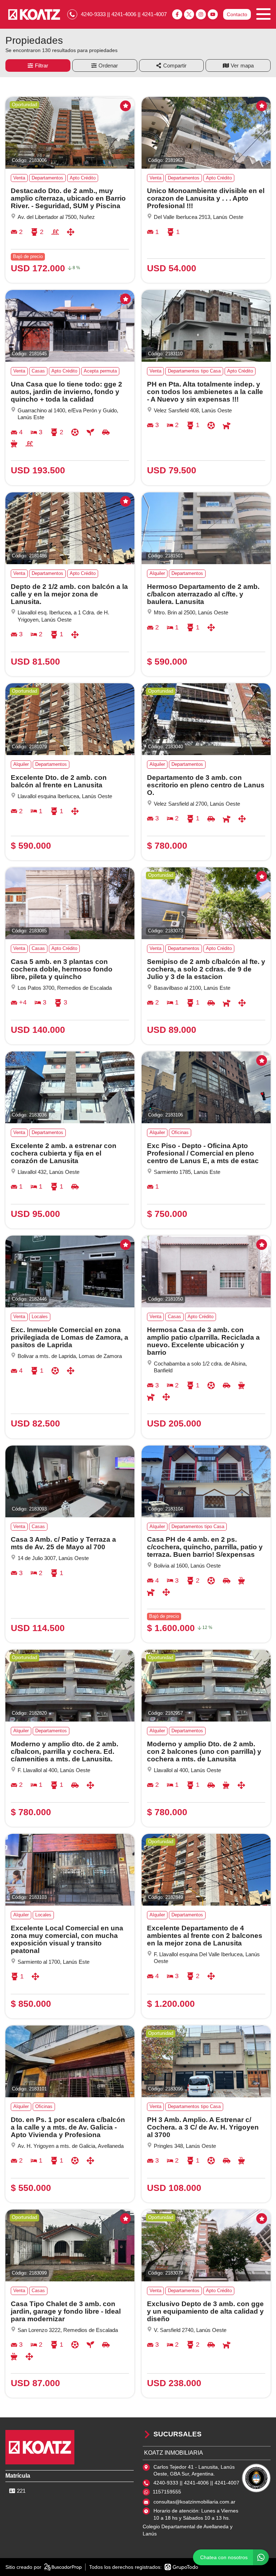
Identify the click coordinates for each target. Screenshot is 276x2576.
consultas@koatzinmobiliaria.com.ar (194, 2502)
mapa (247, 65)
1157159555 (167, 2492)
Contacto (237, 14)
